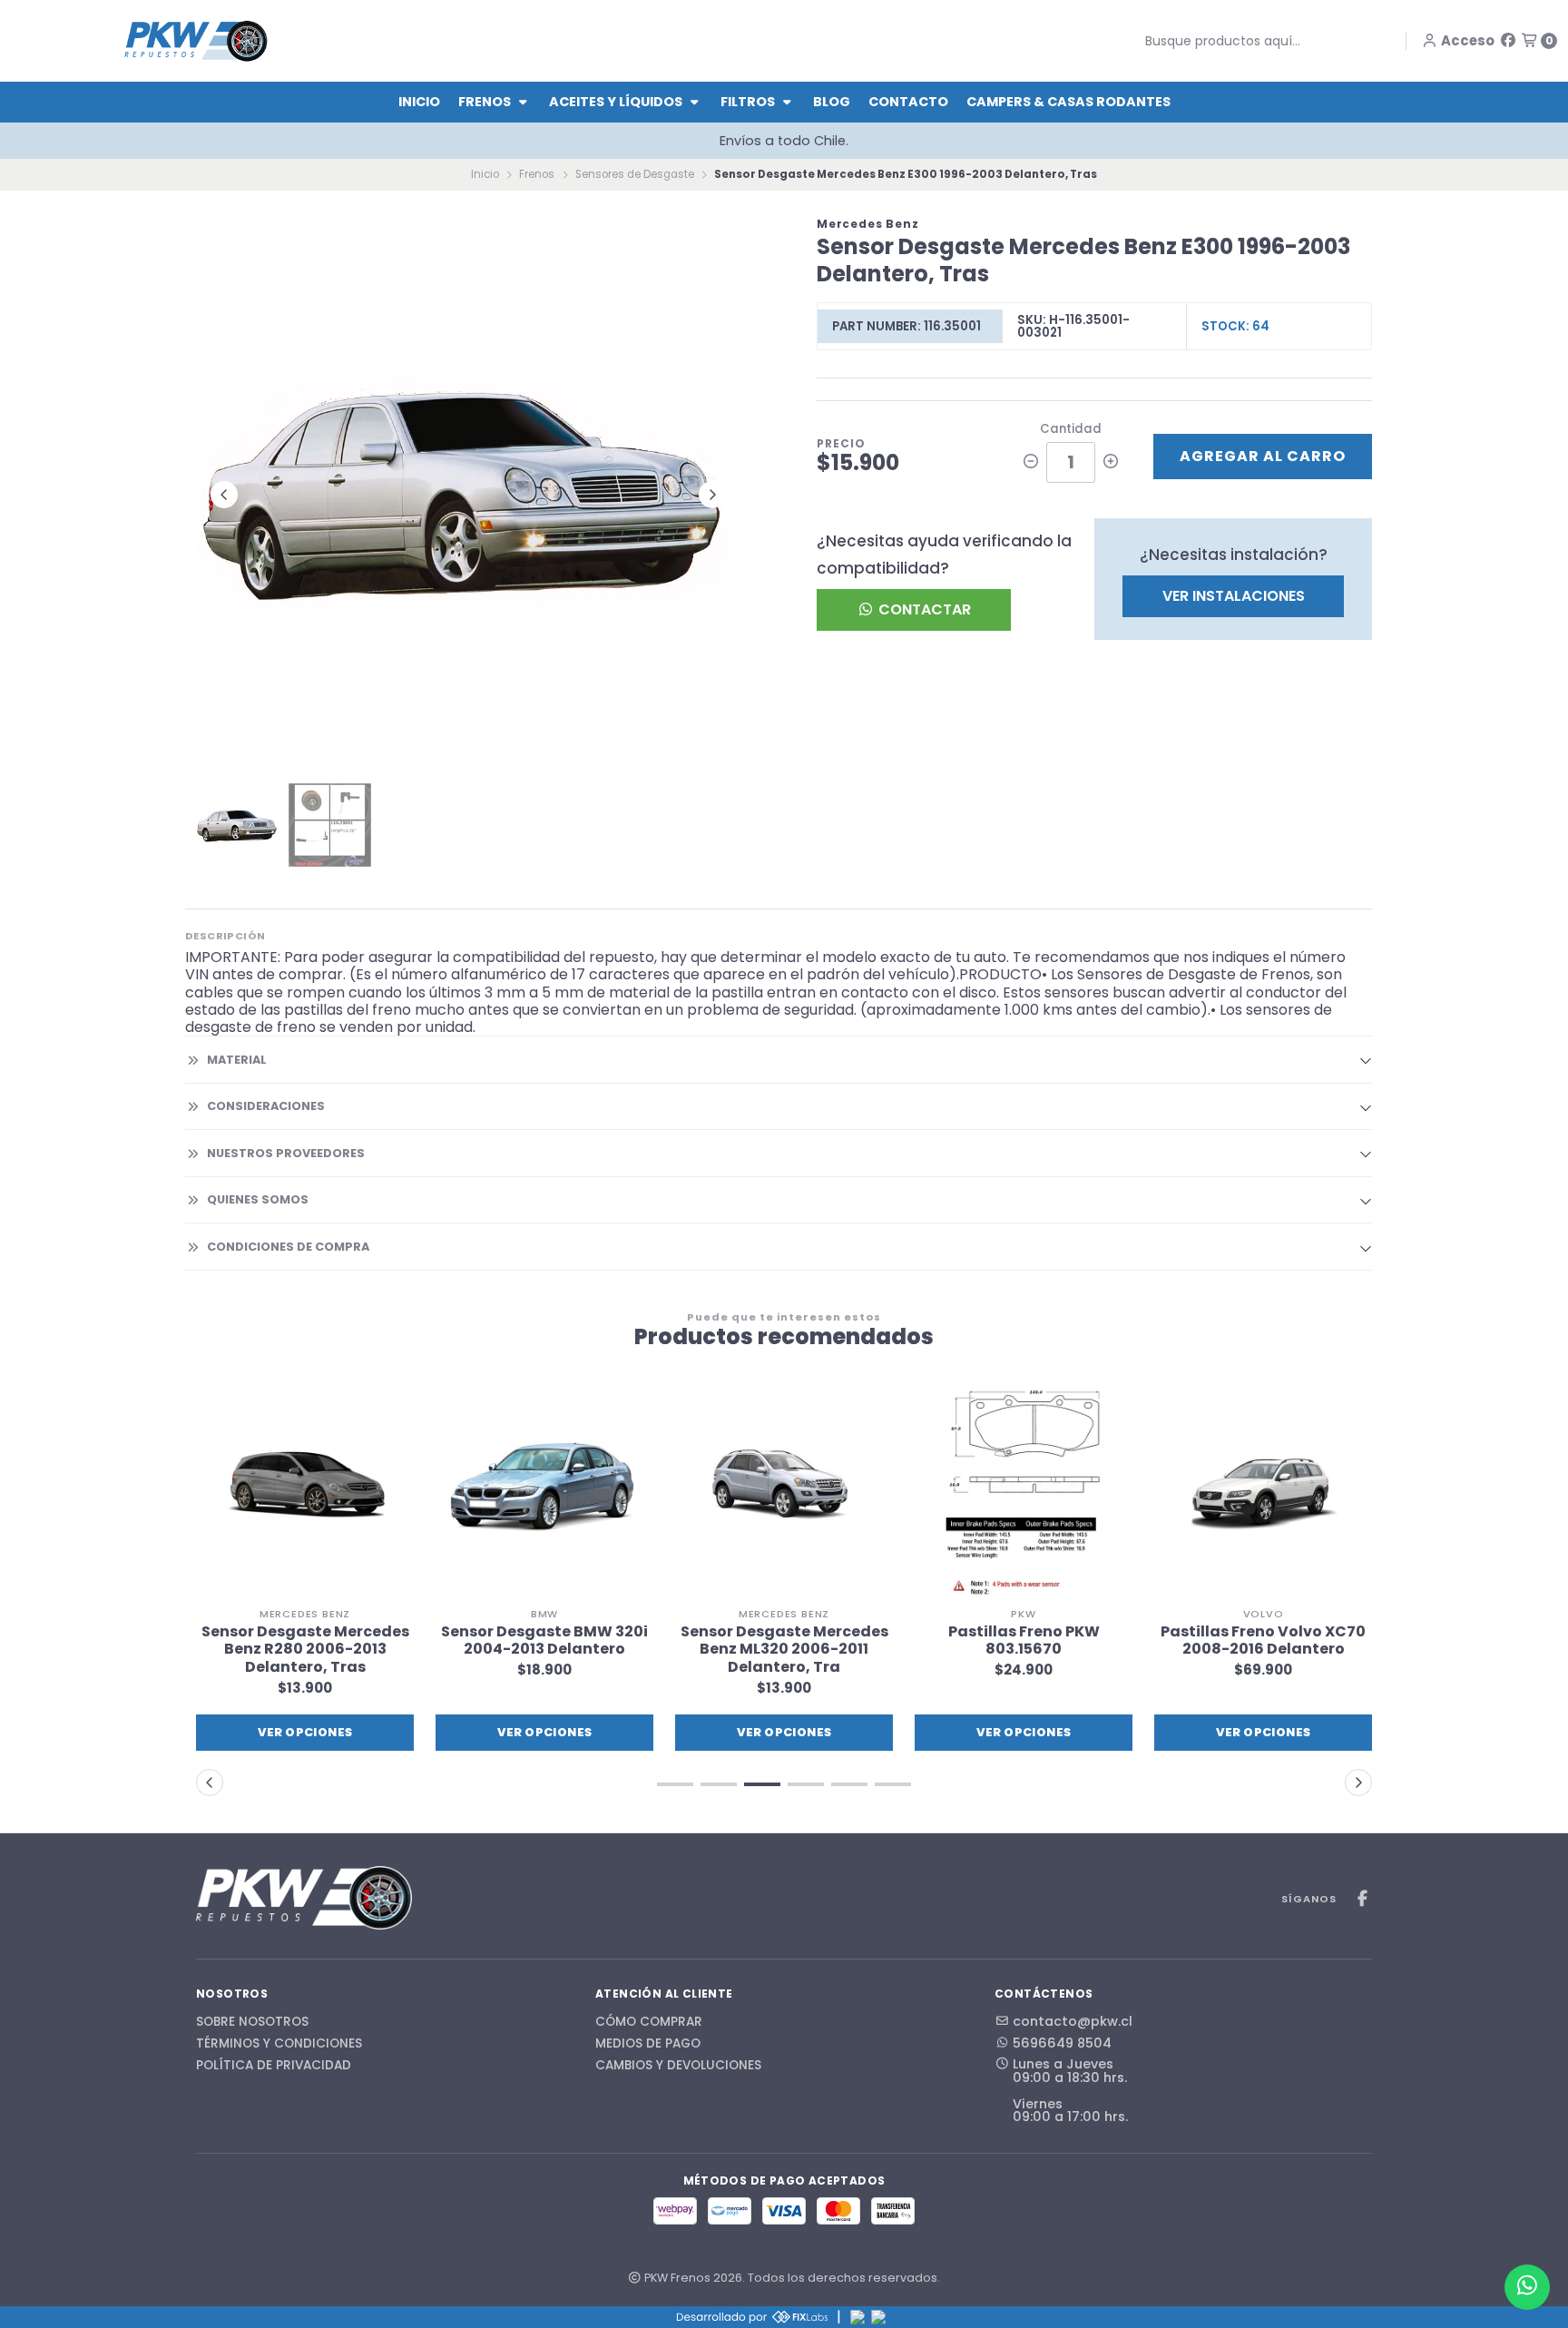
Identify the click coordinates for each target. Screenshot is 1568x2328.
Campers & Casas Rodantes (1068, 102)
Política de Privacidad (274, 2066)
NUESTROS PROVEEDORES (286, 1153)
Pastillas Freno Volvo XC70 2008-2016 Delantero (1024, 1640)
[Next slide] (712, 495)
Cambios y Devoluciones (678, 2066)
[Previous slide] (224, 495)
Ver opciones (305, 1732)
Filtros (749, 102)
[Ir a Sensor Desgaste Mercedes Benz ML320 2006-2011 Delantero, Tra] (544, 1489)
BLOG (832, 102)
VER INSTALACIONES (1234, 596)
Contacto (908, 102)
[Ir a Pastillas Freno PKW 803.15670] (784, 1489)
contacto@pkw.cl (1073, 2021)
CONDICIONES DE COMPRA (288, 1247)
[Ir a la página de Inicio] (196, 40)
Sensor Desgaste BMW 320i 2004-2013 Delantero (305, 1640)
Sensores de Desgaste (635, 174)
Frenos (486, 102)
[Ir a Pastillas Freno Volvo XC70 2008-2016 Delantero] (1024, 1489)
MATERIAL (237, 1060)
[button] (1263, 1733)
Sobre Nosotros (252, 2022)
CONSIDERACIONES (266, 1106)
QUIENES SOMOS (258, 1199)
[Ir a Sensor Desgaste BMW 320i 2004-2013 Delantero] (305, 1489)
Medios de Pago (648, 2044)
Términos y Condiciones (279, 2044)
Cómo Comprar (649, 2022)
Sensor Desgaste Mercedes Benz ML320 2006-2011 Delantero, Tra (545, 1649)
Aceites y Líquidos (617, 102)
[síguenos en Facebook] (1508, 40)
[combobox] (1257, 41)
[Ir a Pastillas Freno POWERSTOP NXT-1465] (1263, 1489)
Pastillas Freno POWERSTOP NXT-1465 (1264, 1640)
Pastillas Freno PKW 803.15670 (784, 1640)
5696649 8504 (1062, 2043)
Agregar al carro (1263, 456)
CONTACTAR (923, 609)
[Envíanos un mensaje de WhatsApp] (1527, 2287)
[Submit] (1132, 41)
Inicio (419, 102)
